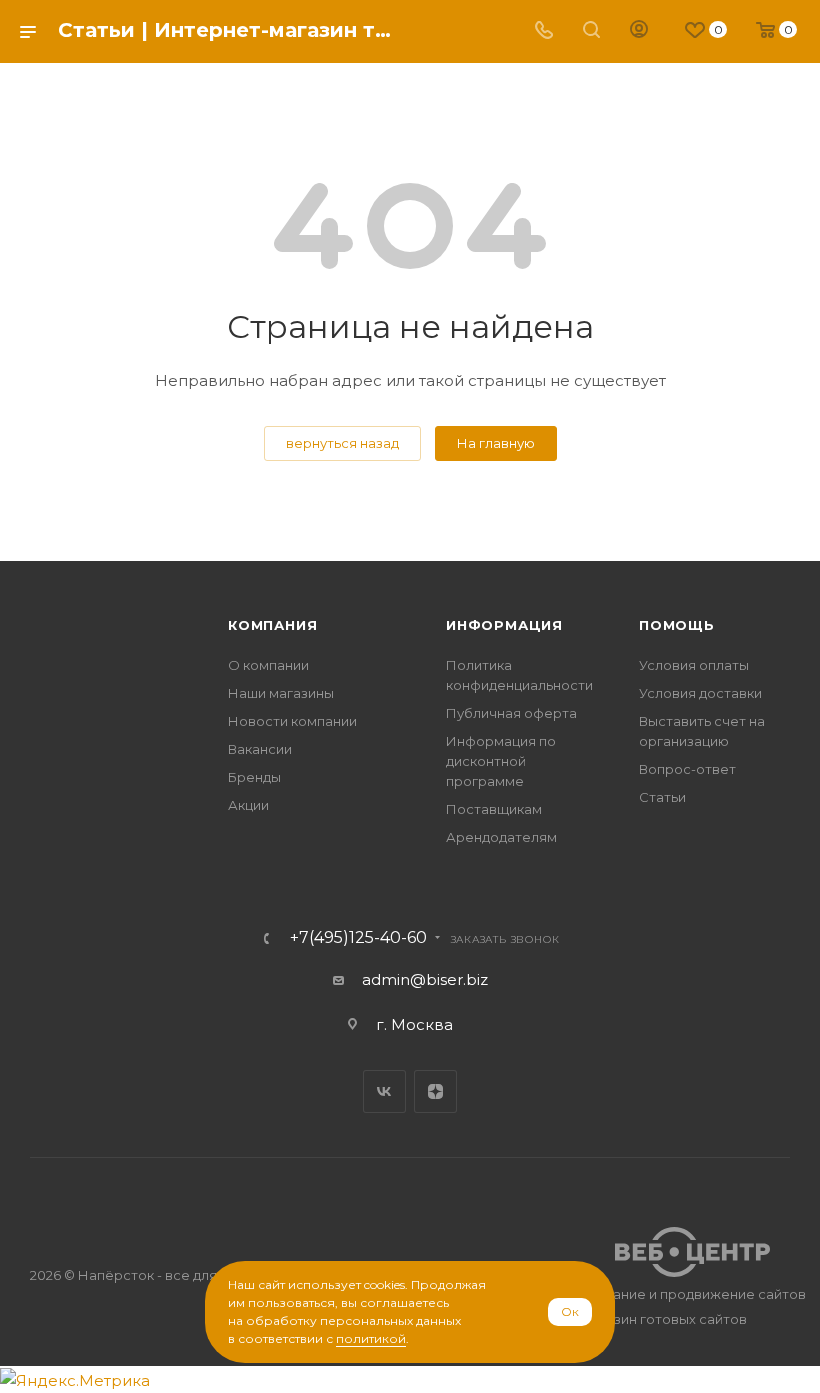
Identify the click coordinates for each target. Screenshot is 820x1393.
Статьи (662, 797)
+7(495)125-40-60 (358, 938)
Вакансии (260, 749)
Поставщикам (494, 809)
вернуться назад (342, 443)
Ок (570, 1311)
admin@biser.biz (425, 979)
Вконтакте (384, 1091)
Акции (248, 805)
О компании (268, 665)
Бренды (254, 777)
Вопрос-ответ (687, 769)
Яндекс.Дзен (435, 1091)
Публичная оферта (511, 713)
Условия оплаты (694, 665)
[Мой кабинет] (639, 31)
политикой (371, 1338)
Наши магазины (281, 693)
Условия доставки (700, 693)
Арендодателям (501, 837)
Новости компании (292, 721)
